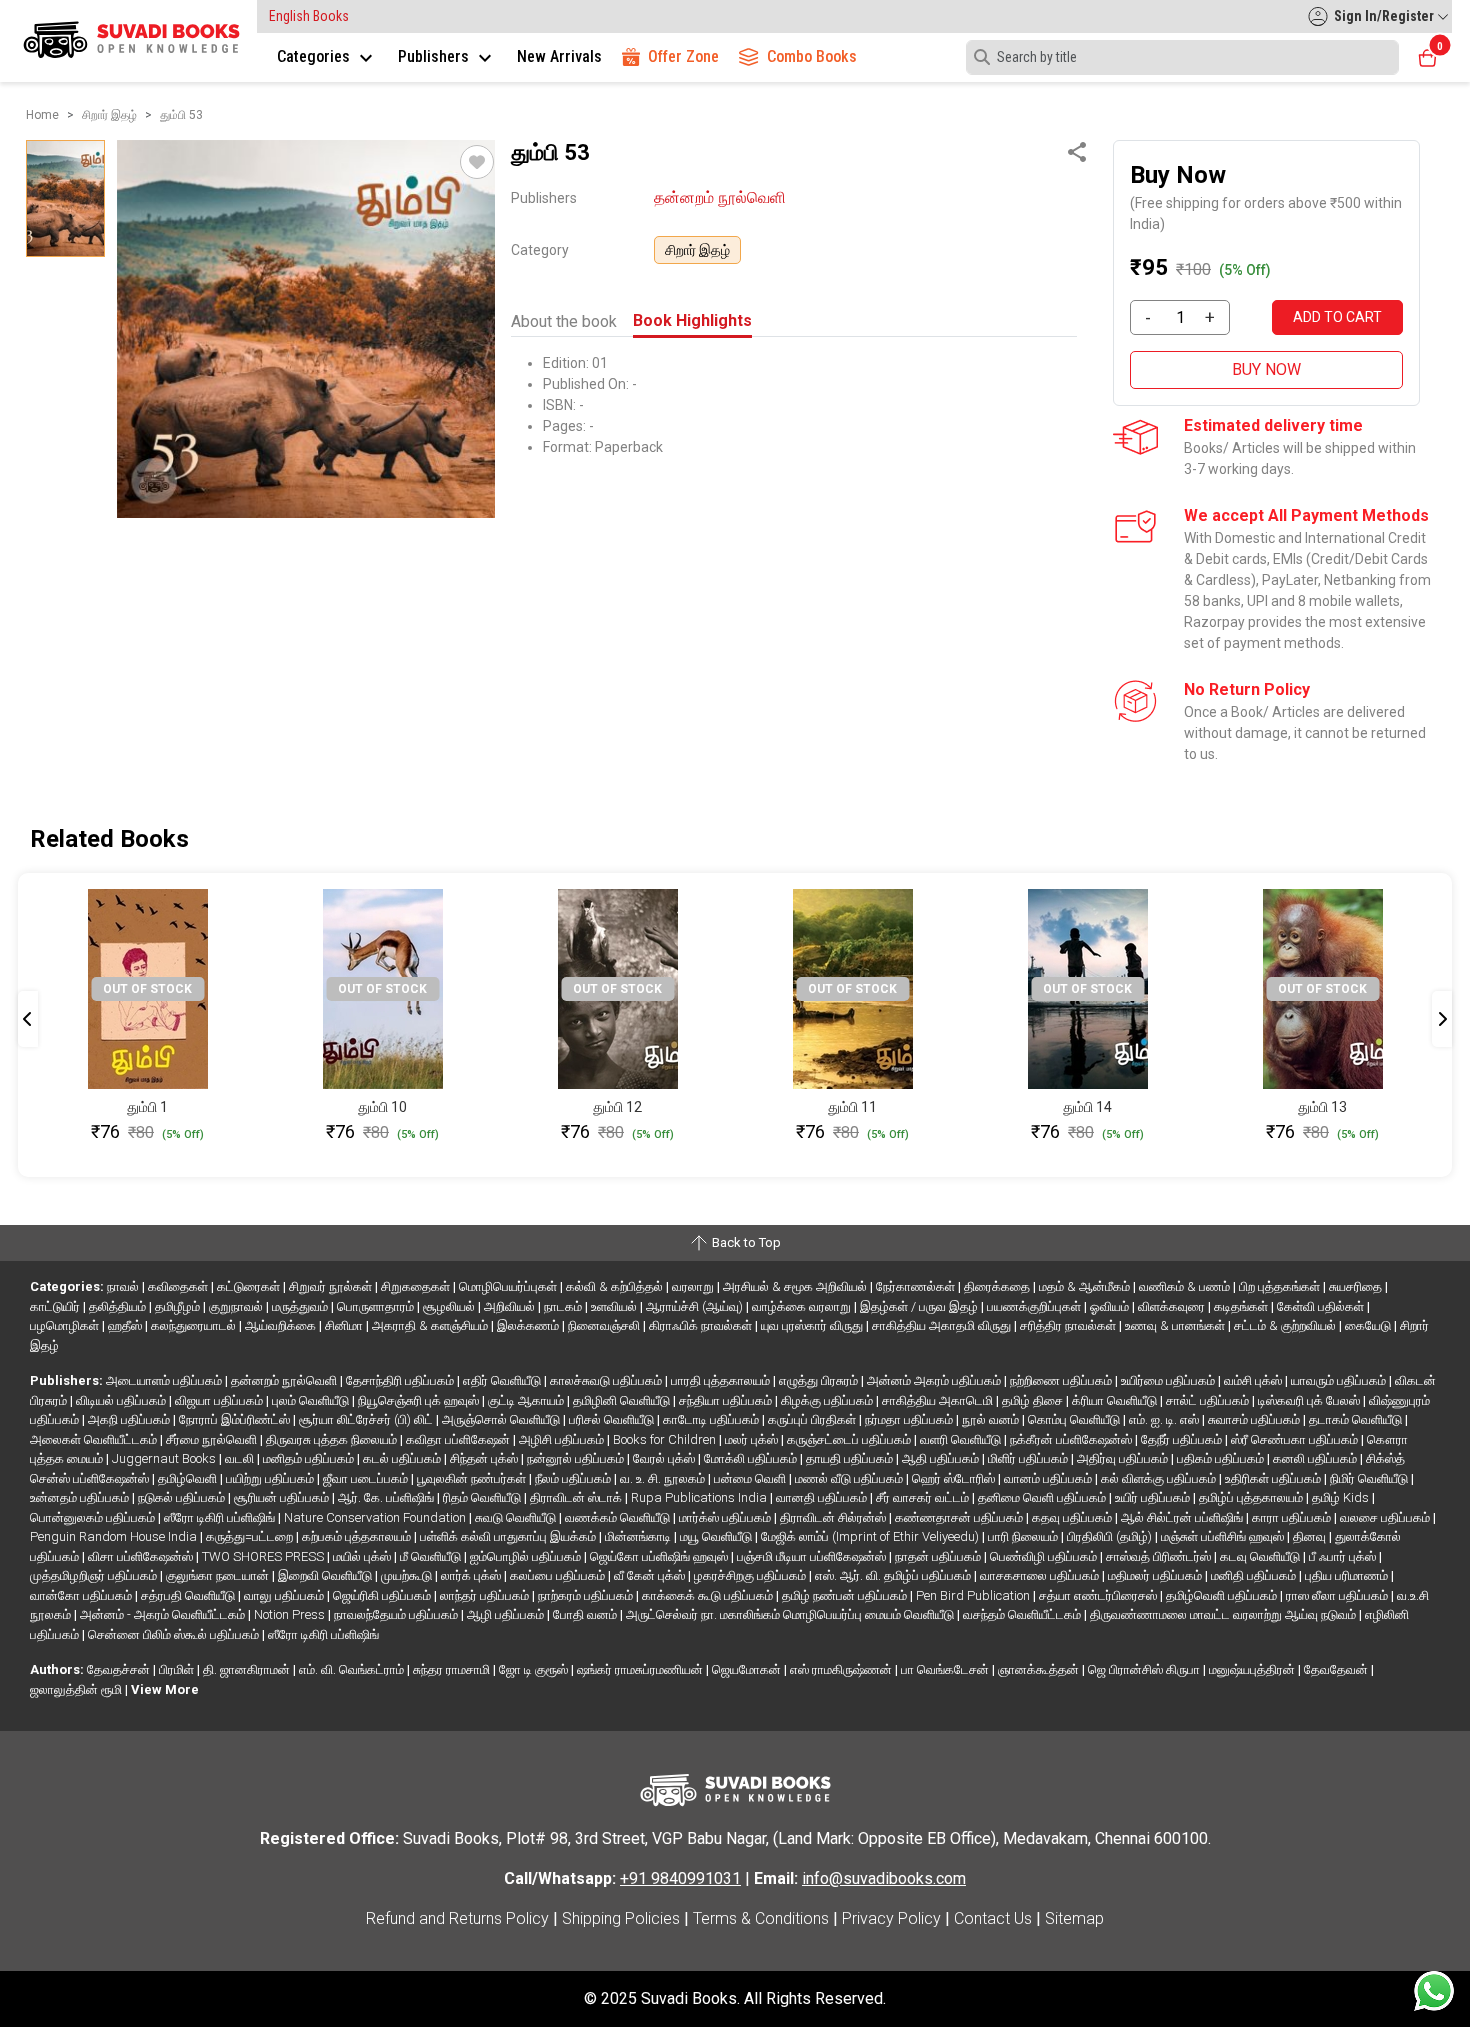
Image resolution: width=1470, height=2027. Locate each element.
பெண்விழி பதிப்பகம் (1045, 1556)
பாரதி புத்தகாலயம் (722, 1380)
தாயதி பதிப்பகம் (851, 1458)
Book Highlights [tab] (692, 320)
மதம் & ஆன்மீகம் (1086, 1286)
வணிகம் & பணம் (1186, 1286)
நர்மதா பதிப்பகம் (910, 1419)
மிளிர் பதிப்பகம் (1029, 1458)
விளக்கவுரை (1173, 1306)
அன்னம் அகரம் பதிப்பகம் (935, 1380)
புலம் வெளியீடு (312, 1400)
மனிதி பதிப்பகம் (1255, 1575)
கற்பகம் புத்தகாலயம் (358, 1536)
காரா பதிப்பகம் (1293, 1517)
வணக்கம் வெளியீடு (619, 1517)
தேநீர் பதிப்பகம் (1183, 1439)
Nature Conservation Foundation (376, 1517)
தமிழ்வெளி (189, 1478)
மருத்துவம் (301, 1306)
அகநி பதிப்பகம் (130, 1419)
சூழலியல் (450, 1306)
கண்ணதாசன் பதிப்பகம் (960, 1517)
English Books (309, 16)
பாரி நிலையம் (1024, 1536)
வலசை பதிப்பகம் (1386, 1517)
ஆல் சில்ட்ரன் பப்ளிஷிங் (1183, 1517)
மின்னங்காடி (639, 1536)
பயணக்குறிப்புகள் (1035, 1306)
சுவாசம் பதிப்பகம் (1255, 1419)
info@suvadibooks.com (884, 1878)
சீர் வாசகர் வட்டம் (924, 1497)
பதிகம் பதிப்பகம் (1222, 1458)
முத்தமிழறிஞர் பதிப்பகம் (95, 1575)
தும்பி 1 (147, 1107)
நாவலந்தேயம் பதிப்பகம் (397, 1614)
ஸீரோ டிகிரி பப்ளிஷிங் (221, 1517)
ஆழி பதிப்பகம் (507, 1614)
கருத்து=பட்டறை (251, 1536)
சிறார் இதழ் (697, 250)
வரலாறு (694, 1286)
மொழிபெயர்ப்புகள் (509, 1286)
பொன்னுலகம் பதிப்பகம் (94, 1517)
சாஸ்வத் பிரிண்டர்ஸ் (1160, 1556)
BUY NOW (1266, 369)
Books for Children (666, 1439)
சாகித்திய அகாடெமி (939, 1400)
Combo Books (812, 56)
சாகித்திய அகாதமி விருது (943, 1325)
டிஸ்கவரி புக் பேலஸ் (1310, 1400)
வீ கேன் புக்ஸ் (651, 1575)
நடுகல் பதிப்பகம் (183, 1497)
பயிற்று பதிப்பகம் (271, 1478)
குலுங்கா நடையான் (219, 1575)
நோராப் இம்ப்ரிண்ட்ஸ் (236, 1419)
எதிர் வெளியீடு (503, 1380)
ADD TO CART (1337, 317)
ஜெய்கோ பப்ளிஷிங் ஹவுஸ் (660, 1556)
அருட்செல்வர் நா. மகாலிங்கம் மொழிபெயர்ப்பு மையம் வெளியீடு (791, 1614)
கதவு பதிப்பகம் (1073, 1517)
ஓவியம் (1111, 1306)
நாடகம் (564, 1306)
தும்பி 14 (1087, 1107)
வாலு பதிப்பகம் (285, 1595)
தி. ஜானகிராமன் (248, 1669)
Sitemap (1074, 1918)
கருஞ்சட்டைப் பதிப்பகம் (850, 1439)
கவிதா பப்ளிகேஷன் (459, 1439)
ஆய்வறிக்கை (282, 1325)
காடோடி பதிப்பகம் (712, 1419)
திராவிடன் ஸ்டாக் (577, 1497)
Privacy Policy (891, 1918)
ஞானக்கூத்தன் (1040, 1669)
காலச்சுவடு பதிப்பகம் (607, 1380)
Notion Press (291, 1614)
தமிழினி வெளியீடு (623, 1400)
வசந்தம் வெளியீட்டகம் (1023, 1614)
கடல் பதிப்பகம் (403, 1458)
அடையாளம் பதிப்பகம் (165, 1380)
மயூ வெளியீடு (717, 1536)
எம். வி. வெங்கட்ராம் (353, 1669)
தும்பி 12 (617, 1107)
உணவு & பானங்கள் (1176, 1325)
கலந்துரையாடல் (195, 1325)
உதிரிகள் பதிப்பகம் (1274, 1478)
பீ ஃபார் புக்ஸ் (1344, 1556)
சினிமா (345, 1325)
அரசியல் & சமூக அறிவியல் (796, 1286)
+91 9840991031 (680, 1878)
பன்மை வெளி (751, 1478)
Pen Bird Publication (974, 1595)
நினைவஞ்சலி (605, 1325)
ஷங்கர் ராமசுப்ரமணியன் (641, 1669)
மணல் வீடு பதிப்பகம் (850, 1478)
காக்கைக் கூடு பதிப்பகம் (709, 1595)
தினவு (1311, 1536)
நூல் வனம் (992, 1419)
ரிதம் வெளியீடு (483, 1497)
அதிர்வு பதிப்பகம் (1124, 1458)
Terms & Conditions (761, 1918)
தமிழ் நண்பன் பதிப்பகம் (846, 1595)
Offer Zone (683, 56)
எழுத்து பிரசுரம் (820, 1380)
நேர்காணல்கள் (917, 1286)
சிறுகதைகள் (417, 1286)
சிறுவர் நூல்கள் (332, 1286)
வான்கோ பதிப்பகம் (82, 1595)
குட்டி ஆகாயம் (527, 1400)
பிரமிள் (178, 1669)
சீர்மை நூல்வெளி (213, 1439)
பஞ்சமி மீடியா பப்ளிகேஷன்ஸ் (813, 1556)
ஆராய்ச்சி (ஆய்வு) (696, 1306)
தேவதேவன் (1337, 1669)
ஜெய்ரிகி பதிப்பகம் (383, 1595)
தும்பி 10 (382, 1107)
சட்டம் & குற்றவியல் (1286, 1325)
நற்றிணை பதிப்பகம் (1062, 1380)
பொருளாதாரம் (377, 1306)
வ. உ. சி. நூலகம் (664, 1478)
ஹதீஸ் (126, 1325)
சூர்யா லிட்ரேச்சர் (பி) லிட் (367, 1419)
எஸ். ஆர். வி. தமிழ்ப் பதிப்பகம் (894, 1575)
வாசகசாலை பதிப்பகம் (1041, 1575)
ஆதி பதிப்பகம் (942, 1458)
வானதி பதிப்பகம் (823, 1497)
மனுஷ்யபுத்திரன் (1253, 1669)
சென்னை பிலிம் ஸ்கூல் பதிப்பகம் (175, 1634)
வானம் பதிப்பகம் (1049, 1478)
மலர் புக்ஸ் (753, 1439)
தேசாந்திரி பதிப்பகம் (401, 1380)
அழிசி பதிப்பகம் (563, 1439)
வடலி (241, 1458)
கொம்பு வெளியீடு (1075, 1419)
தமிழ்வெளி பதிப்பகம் (1223, 1595)
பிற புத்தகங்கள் (1281, 1286)
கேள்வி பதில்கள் (1322, 1306)
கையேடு (1369, 1325)
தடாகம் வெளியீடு (1357, 1419)
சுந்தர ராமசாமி (453, 1669)
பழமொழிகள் (66, 1325)
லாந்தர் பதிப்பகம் (486, 1595)
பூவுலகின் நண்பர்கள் (473, 1478)
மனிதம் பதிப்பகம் (310, 1458)
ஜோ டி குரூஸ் (535, 1669)
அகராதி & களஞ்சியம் (431, 1325)
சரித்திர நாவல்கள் (1069, 1325)
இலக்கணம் (529, 1325)
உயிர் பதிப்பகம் (1154, 1497)
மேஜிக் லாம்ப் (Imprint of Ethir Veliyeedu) (871, 1536)
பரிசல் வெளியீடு (613, 1419)
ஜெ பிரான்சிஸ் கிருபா (1145, 1669)
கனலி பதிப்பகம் (1316, 1458)
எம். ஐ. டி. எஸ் (1165, 1419)
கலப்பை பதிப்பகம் (559, 1575)
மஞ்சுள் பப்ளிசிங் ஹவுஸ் (1224, 1536)
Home (42, 115)
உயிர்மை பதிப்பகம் (1169, 1380)
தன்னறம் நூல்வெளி (720, 197)
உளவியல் (615, 1306)
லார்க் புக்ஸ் (472, 1575)
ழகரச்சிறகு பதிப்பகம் (751, 1575)
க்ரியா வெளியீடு (1116, 1400)
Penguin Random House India (115, 1536)
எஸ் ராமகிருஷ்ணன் (842, 1669)
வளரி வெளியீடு (962, 1439)
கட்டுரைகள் (250, 1286)
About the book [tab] (564, 321)
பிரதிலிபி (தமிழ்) (1111, 1536)
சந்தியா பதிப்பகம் (727, 1400)
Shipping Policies (621, 1918)
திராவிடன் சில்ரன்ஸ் (834, 1517)
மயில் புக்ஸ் (363, 1556)
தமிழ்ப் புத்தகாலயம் (1252, 1497)
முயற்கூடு (408, 1575)
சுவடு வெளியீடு (517, 1517)
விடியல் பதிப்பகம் (122, 1400)
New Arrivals (559, 56)
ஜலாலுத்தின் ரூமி (77, 1689)
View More (165, 1689)
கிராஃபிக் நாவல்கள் (702, 1325)
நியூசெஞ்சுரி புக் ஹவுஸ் (420, 1400)
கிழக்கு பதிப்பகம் (828, 1400)
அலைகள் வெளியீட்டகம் (95, 1439)
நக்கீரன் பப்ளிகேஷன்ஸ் (1072, 1439)
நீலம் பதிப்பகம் (574, 1478)
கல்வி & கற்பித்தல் (616, 1286)
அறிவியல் (511, 1306)
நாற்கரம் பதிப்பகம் (587, 1595)
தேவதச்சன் (120, 1669)
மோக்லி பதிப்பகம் (752, 1458)
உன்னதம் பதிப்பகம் (81, 1497)
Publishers (435, 56)
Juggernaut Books (165, 1458)
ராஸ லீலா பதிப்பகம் (1338, 1595)
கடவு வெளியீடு (1261, 1556)
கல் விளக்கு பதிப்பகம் (1160, 1478)
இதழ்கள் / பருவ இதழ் (920, 1306)
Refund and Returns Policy (457, 1918)
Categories (315, 56)
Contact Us (993, 1918)
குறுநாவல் (237, 1306)
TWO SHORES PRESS (264, 1556)
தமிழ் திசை (1034, 1400)
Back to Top (745, 1242)
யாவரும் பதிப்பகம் (1340, 1380)
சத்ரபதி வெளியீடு (189, 1595)
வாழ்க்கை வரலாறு (803, 1306)
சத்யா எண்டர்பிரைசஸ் (1099, 1595)
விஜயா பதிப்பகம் (220, 1400)
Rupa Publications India (700, 1497)
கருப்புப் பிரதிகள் (813, 1419)
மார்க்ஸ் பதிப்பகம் (726, 1517)
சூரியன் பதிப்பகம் (283, 1497)
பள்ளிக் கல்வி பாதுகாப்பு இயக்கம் (509, 1536)
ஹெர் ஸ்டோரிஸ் (955, 1478)
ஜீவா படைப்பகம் (367, 1478)
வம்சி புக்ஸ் (1254, 1380)
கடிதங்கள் (1242, 1306)
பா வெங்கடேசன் (946, 1669)
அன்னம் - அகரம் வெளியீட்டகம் (164, 1614)
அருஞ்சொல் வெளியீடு (502, 1419)
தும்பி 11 (852, 1107)
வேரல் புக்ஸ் (665, 1458)
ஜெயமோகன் (748, 1669)
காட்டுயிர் (56, 1306)
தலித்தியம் (119, 1306)
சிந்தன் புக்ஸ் (485, 1458)
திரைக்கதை (998, 1286)
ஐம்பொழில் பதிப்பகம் (527, 1556)
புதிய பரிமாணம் (1348, 1575)
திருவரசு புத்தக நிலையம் (333, 1439)
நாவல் (124, 1286)
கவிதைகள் (179, 1286)
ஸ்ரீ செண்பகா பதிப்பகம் (1296, 1439)
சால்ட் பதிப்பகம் (1209, 1400)
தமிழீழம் (179, 1306)
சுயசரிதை (1357, 1286)
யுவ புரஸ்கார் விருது (813, 1325)
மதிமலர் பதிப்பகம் (1156, 1575)
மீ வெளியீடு (432, 1556)
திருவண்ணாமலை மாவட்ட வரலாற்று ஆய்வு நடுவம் (1224, 1614)
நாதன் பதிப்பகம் (939, 1556)
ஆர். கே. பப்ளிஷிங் (387, 1497)
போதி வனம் (586, 1614)
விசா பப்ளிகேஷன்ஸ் (142, 1556)
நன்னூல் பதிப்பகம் (577, 1458)
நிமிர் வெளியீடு (1370, 1478)
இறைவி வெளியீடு (326, 1575)
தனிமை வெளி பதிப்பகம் (1043, 1497)
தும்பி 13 (1322, 1107)
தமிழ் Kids (1342, 1497)
